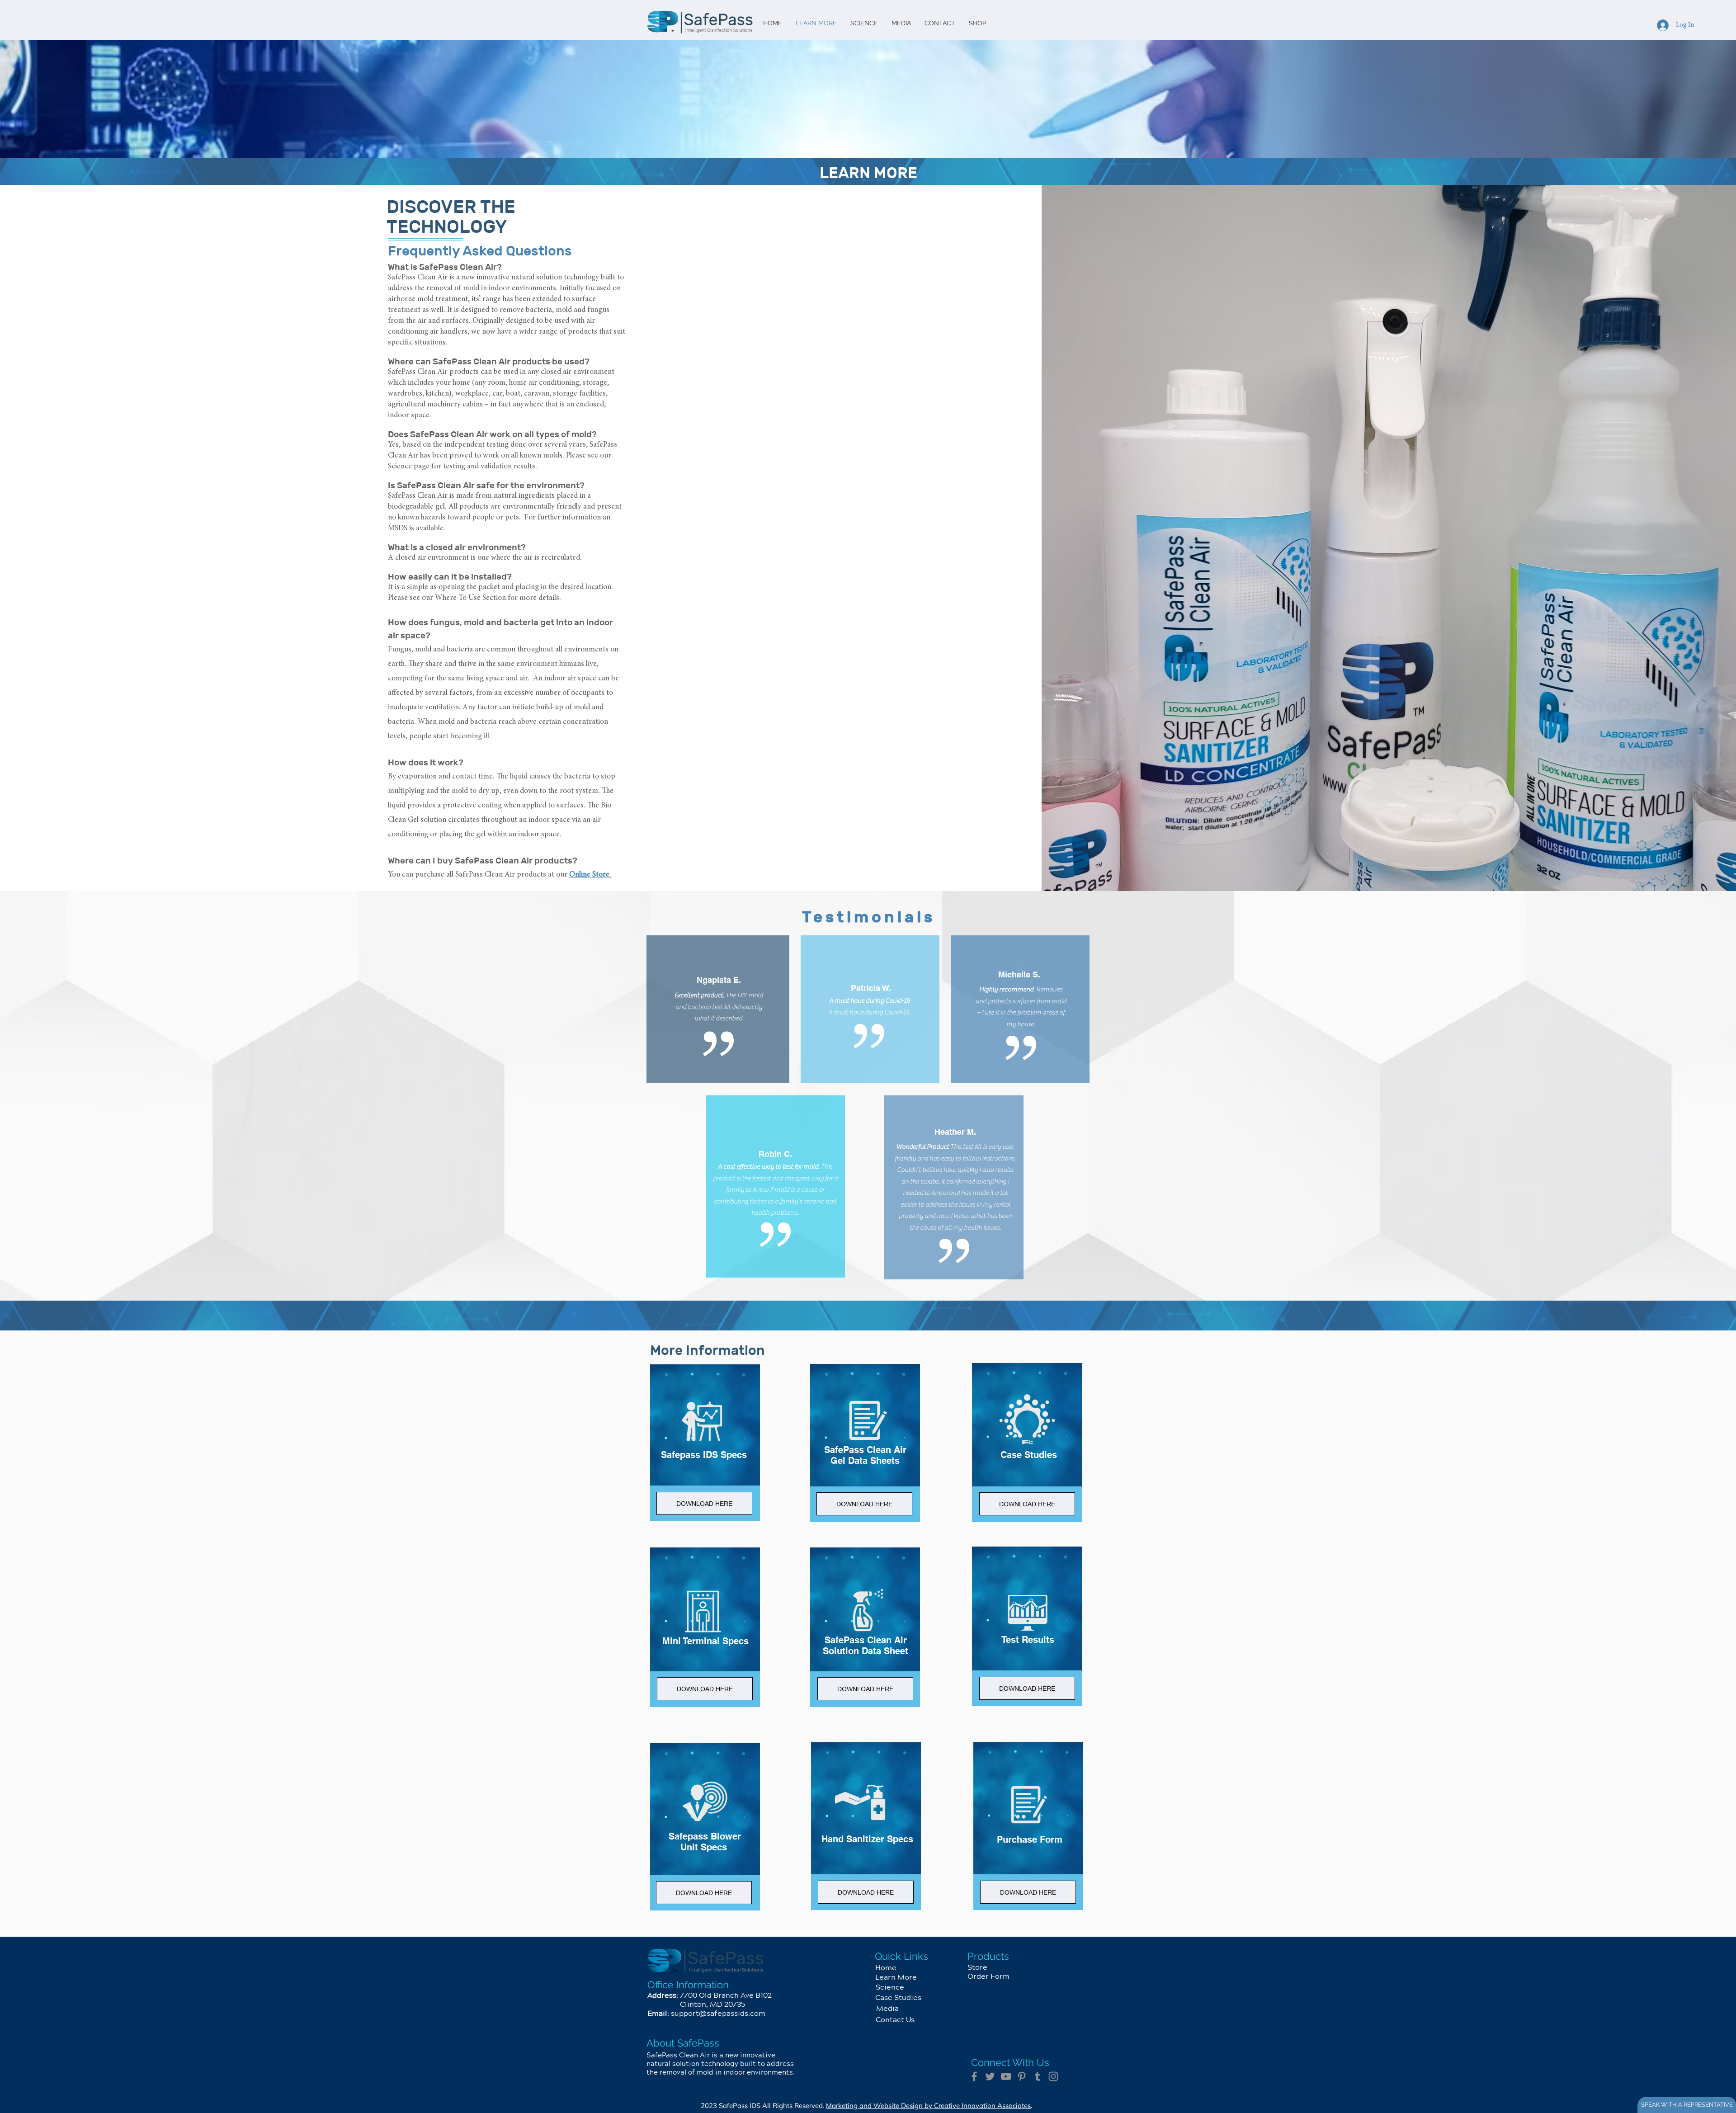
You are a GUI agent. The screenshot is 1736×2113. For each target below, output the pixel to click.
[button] (704, 1893)
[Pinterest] (1022, 2076)
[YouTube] (1006, 2076)
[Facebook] (974, 2076)
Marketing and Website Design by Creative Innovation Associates (928, 2106)
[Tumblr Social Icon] (1038, 2076)
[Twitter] (990, 2076)
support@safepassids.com (718, 2014)
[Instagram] (1053, 2076)
